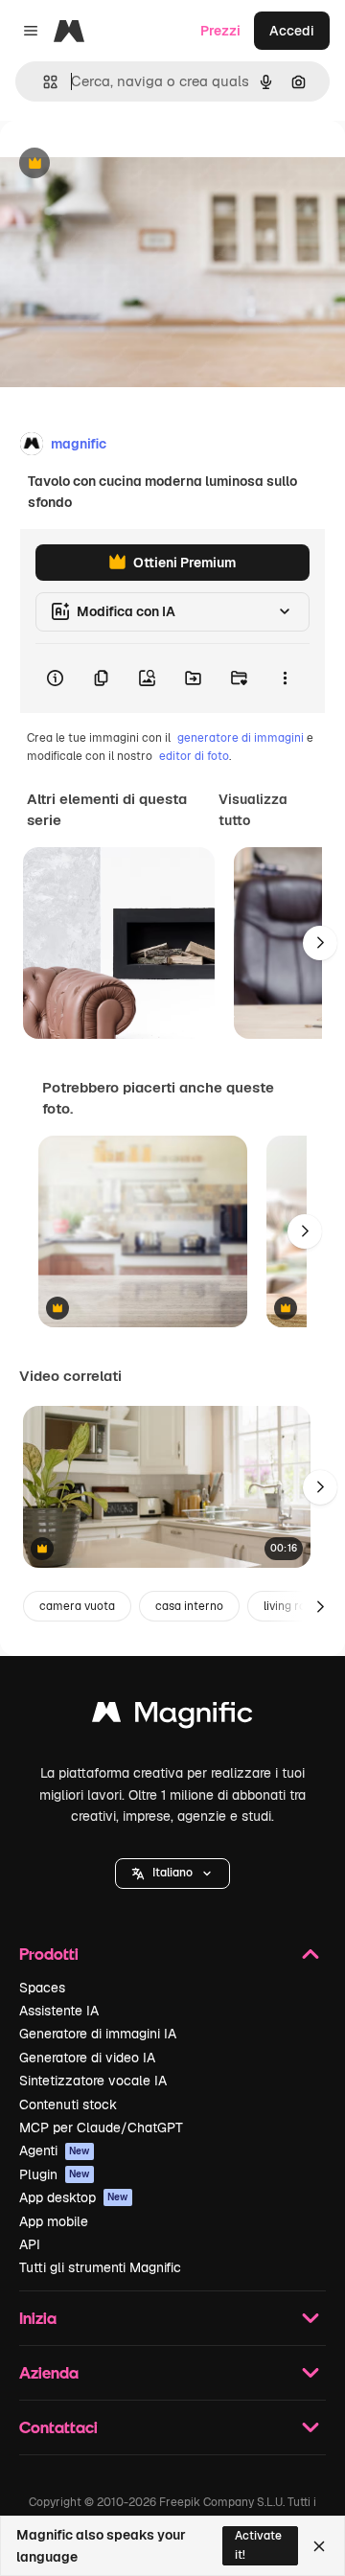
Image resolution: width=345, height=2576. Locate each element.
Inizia (38, 2318)
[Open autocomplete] (43, 82)
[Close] (319, 2546)
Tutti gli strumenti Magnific (100, 2267)
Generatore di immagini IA (98, 2034)
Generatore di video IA (87, 2058)
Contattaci (58, 2427)
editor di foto (194, 756)
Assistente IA (59, 2011)
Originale (126, 164)
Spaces (42, 1988)
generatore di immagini (241, 738)
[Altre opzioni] (285, 678)
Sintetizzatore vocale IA (93, 2081)
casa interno (189, 1606)
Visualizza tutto (253, 810)
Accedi (292, 31)
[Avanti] (320, 943)
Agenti (55, 2150)
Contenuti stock (68, 2104)
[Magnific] (172, 1717)
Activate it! (258, 2545)
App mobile (54, 2221)
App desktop (74, 2197)
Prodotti (49, 1954)
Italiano (172, 1873)
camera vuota (77, 1606)
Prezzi (220, 31)
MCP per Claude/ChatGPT (101, 2127)
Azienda (49, 2372)
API (30, 2244)
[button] (172, 1874)
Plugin (55, 2174)
